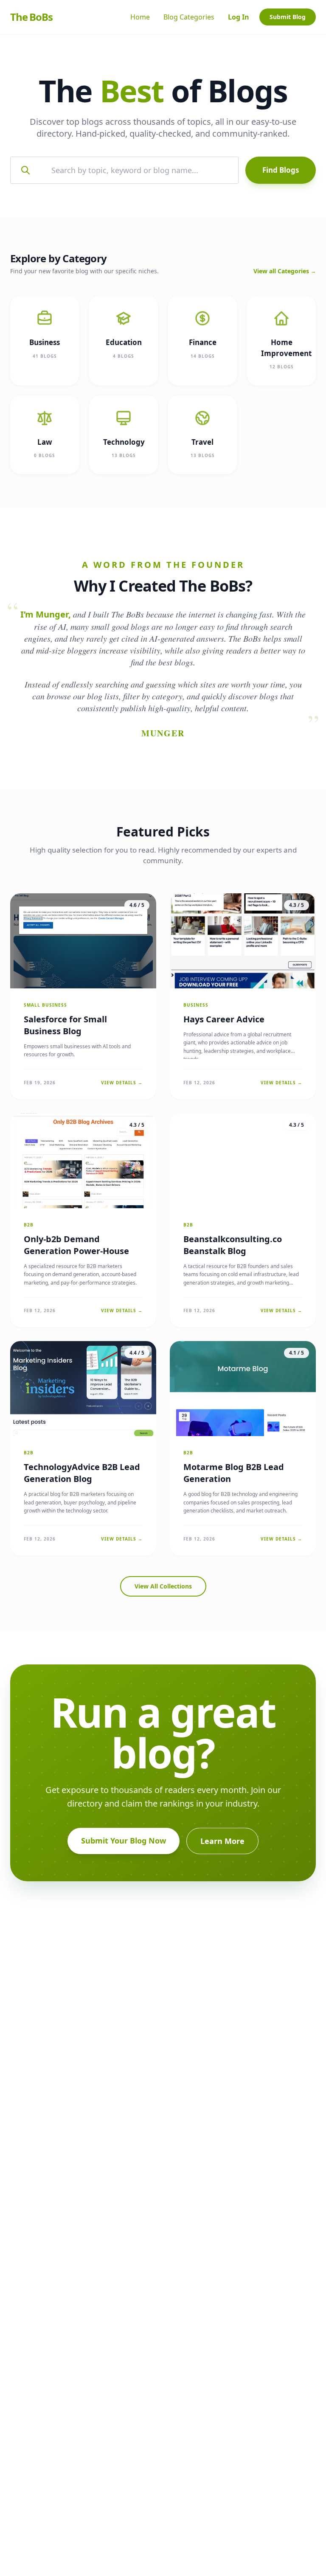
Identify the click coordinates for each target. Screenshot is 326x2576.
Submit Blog (288, 17)
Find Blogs (281, 170)
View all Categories (285, 271)
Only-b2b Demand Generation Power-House (76, 1245)
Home (140, 17)
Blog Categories (189, 17)
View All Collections (163, 1586)
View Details (122, 1083)
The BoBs (31, 17)
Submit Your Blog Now (124, 1841)
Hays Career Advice (224, 1019)
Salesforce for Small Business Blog (65, 1025)
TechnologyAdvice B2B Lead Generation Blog (82, 1473)
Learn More (222, 1841)
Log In (239, 17)
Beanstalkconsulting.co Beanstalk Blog (233, 1245)
